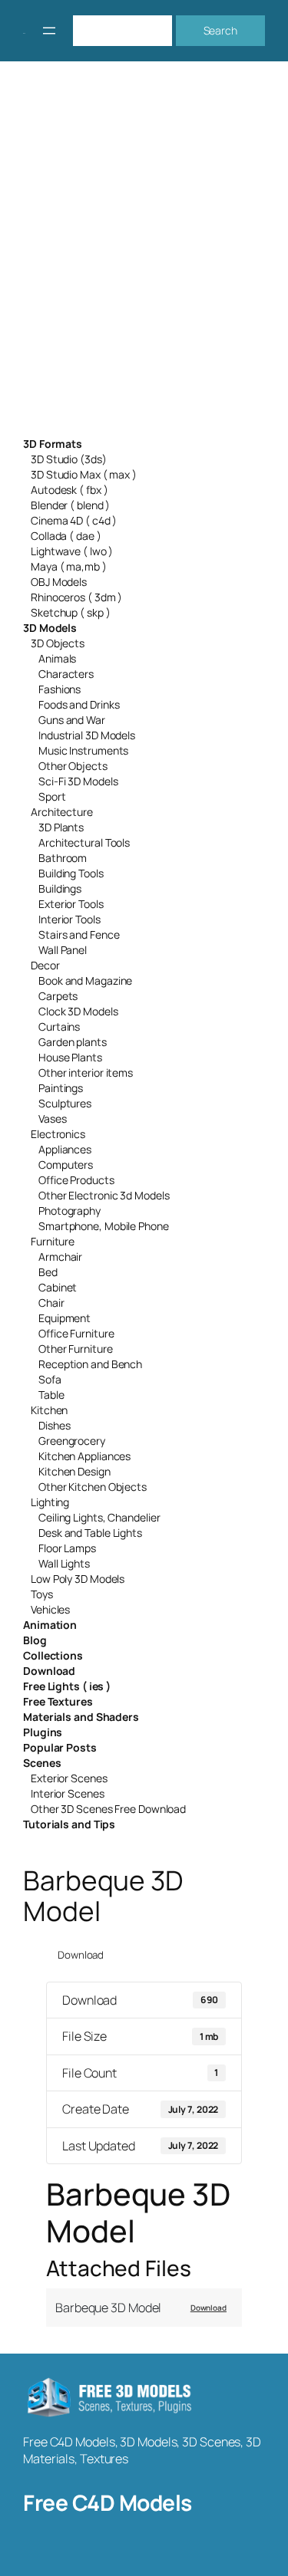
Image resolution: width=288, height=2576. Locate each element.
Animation (50, 1625)
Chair (51, 1303)
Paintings (61, 1088)
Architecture (62, 812)
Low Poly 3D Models (78, 1579)
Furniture (53, 1241)
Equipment (65, 1318)
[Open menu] (49, 31)
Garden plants (73, 1042)
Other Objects (73, 766)
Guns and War (72, 720)
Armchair (60, 1257)
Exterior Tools (71, 904)
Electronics (58, 1134)
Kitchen (49, 1410)
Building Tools (71, 873)
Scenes (42, 1763)
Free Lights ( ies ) (67, 1686)
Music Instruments (83, 750)
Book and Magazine (85, 980)
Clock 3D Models (78, 1011)
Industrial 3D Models (87, 735)
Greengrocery (72, 1441)
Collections (53, 1655)
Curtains (59, 1026)
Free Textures (58, 1701)
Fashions (60, 689)
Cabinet (58, 1287)
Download (49, 1671)
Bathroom (63, 858)
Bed (48, 1272)
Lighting (50, 1502)
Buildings (60, 888)
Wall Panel (63, 950)
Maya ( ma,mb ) (69, 566)
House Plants (70, 1057)
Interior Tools (70, 919)
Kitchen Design (74, 1471)
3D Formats (53, 444)
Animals (57, 658)
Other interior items (86, 1073)
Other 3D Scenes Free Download (108, 1809)
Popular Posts (60, 1747)
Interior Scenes (68, 1793)
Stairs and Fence (79, 934)
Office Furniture (76, 1333)
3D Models (50, 628)
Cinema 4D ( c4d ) (74, 520)
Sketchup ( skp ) (70, 612)
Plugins (43, 1732)
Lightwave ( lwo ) (72, 551)
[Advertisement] (144, 259)
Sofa (50, 1379)
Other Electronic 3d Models (104, 1195)
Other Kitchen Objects (93, 1487)
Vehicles (50, 1609)
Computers (66, 1165)
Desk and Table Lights (90, 1533)
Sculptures (65, 1103)
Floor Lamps (67, 1548)
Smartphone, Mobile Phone (104, 1226)
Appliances (65, 1149)
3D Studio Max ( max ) (84, 474)
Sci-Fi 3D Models (78, 781)
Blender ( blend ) (70, 505)
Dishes (54, 1425)
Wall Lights (64, 1563)
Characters (66, 674)
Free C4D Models (108, 2502)
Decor (45, 965)
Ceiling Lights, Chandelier (99, 1517)
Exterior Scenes (69, 1778)
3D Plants (61, 827)
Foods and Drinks (79, 704)
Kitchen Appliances (84, 1456)
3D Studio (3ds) (69, 459)
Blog (35, 1640)
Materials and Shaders (81, 1717)
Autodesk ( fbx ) (69, 490)
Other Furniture (76, 1349)
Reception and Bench (90, 1364)
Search (220, 30)
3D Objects (58, 643)
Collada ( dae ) (66, 536)
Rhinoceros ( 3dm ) (76, 597)
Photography (70, 1211)
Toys (42, 1594)
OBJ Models (59, 582)
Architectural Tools (84, 842)
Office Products (76, 1180)
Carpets (58, 996)
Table (51, 1395)
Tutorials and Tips (69, 1824)
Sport (52, 796)
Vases (53, 1119)
